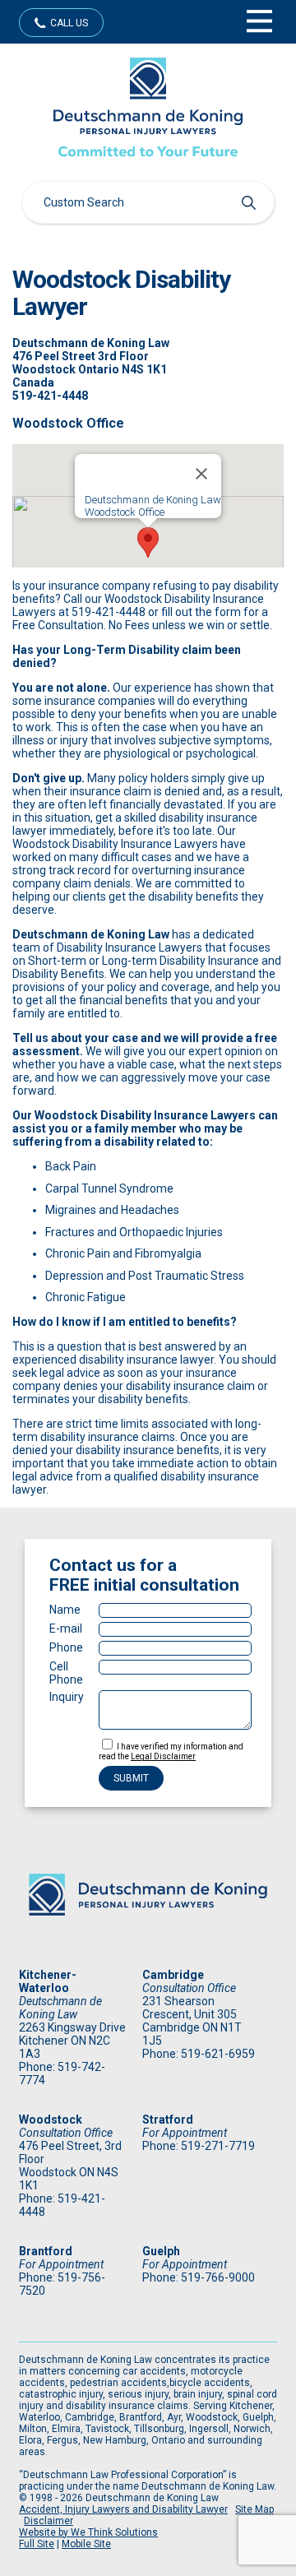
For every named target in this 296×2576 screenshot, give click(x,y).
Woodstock (51, 2120)
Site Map (254, 2509)
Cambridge (173, 1975)
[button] (148, 542)
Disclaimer (49, 2521)
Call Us (69, 23)
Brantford (46, 2251)
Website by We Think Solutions (88, 2532)
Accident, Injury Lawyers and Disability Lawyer (123, 2509)
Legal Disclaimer (163, 1756)
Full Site (37, 2544)
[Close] (201, 474)
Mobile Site (86, 2544)
